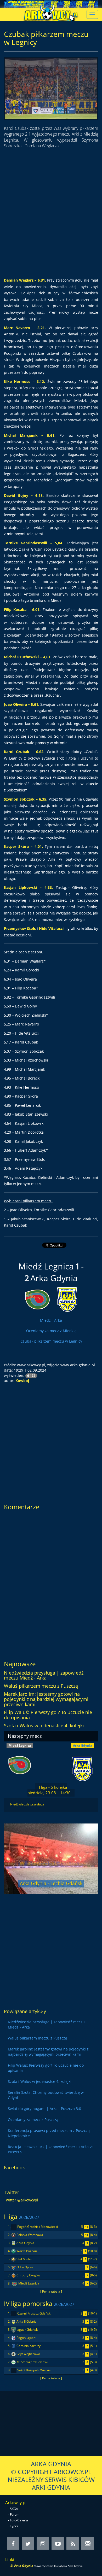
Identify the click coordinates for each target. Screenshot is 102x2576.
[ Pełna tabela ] (51, 2291)
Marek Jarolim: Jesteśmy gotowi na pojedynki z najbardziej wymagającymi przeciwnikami (46, 1699)
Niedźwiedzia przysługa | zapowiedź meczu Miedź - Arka (44, 1675)
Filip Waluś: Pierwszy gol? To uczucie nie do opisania (48, 1715)
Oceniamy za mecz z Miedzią (51, 1331)
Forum (15, 2514)
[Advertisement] (51, 215)
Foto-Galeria (19, 2520)
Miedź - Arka (51, 1320)
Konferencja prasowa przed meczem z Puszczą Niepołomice (49, 2133)
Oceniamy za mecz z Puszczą (33, 2120)
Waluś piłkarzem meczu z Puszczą (41, 1686)
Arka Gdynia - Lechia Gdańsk (51, 1883)
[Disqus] (51, 1583)
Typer (14, 2526)
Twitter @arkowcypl (21, 2200)
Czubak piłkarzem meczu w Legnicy (51, 1341)
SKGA (14, 2509)
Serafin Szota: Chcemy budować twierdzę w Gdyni (46, 2095)
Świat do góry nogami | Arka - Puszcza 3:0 (44, 2109)
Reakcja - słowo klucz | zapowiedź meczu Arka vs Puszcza (51, 2149)
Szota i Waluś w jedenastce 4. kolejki (44, 1726)
